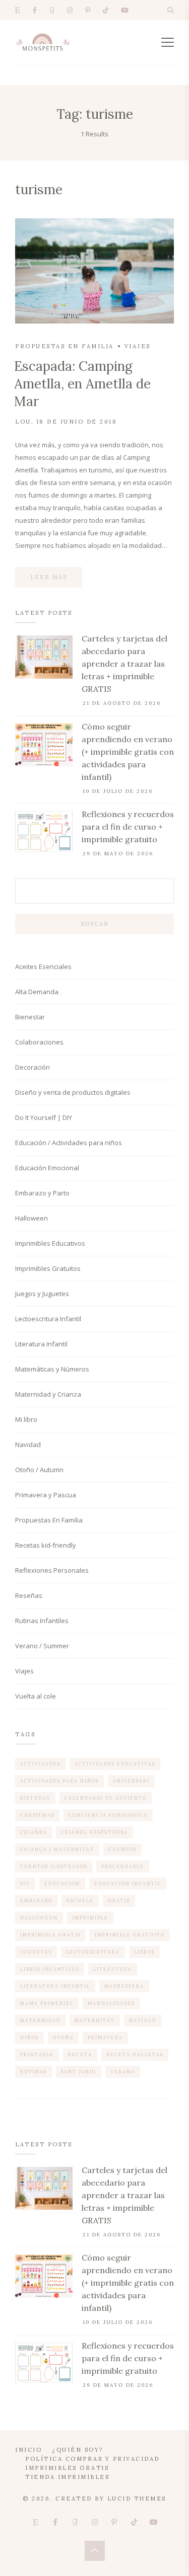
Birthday (35, 1798)
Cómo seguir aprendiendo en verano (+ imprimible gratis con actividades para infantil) (128, 752)
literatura (113, 1969)
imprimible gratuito (130, 1935)
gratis (119, 1901)
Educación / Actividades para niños (69, 1143)
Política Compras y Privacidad (92, 2459)
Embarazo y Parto (42, 1193)
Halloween (31, 1218)
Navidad (28, 1444)
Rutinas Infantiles (42, 1621)
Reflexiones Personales (52, 1570)
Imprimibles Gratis (67, 2468)
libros (144, 1952)
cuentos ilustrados (54, 1866)
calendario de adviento (106, 1798)
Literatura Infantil (41, 1344)
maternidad (40, 2020)
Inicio (28, 2450)
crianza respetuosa (94, 1832)
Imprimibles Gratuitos (48, 1268)
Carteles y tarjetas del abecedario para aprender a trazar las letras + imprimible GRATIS (124, 664)
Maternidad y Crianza (48, 1394)
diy (25, 1883)
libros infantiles (50, 1969)
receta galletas (135, 2055)
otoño (63, 2037)
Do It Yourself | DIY (44, 1117)
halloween (39, 1918)
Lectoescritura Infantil (48, 1319)
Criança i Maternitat (57, 1849)
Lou (23, 422)
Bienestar (30, 1017)
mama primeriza (47, 2003)
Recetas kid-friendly (46, 1545)
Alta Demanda (37, 992)
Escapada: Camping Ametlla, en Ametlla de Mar (82, 384)
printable (37, 2055)
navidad (143, 2020)
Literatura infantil (55, 1986)
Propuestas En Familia (65, 346)
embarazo (36, 1901)
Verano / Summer (42, 1646)
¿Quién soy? (78, 2450)
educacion (62, 1883)
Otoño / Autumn (39, 1470)
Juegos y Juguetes (42, 1294)
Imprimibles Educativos (50, 1243)
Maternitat (95, 2020)
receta (80, 2055)
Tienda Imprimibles (67, 2477)
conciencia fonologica (108, 1815)
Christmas (37, 1815)
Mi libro (26, 1419)
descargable (123, 1866)
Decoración (33, 1067)
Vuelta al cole (36, 1696)
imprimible (90, 1918)
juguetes (36, 1952)
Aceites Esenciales (43, 967)
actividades (40, 1764)
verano (123, 2072)
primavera (105, 2037)
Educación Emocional (47, 1168)
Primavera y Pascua (46, 1495)
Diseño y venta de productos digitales (73, 1092)
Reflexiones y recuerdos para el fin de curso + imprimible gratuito (128, 827)
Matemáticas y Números (52, 1369)
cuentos (122, 1849)
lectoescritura (93, 1952)
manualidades (111, 2003)
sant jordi (79, 2072)
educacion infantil (128, 1883)
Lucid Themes (137, 2499)
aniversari (131, 1781)
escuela (80, 1901)
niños (29, 2037)
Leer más (49, 577)
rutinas (34, 2072)
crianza (34, 1832)
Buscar (95, 924)
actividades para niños (59, 1781)
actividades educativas (115, 1764)
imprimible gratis (50, 1935)
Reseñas (29, 1595)
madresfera (124, 1986)
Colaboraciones (39, 1042)
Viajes (138, 346)
